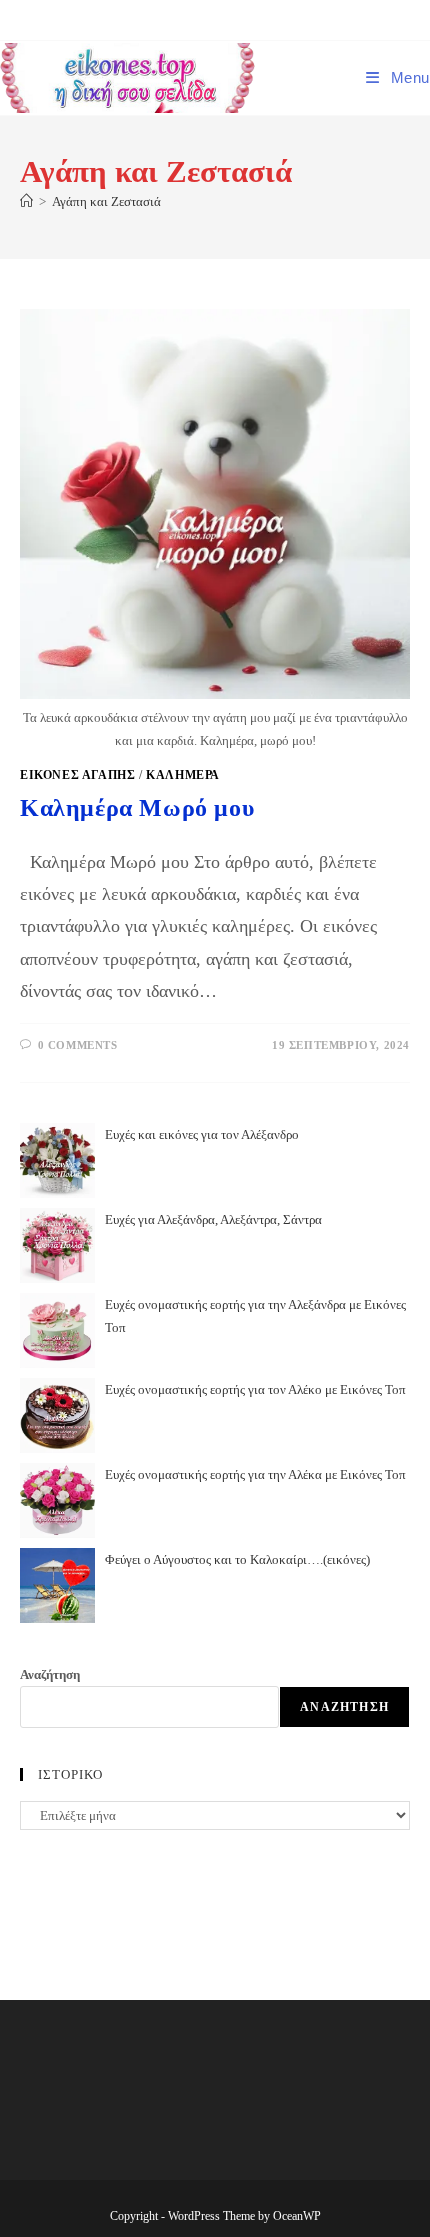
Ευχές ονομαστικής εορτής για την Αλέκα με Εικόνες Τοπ (255, 1474)
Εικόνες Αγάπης (77, 775)
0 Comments (78, 1045)
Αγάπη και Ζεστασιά (106, 201)
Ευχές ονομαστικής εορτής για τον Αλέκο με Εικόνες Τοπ (255, 1389)
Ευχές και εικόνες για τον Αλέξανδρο (202, 1134)
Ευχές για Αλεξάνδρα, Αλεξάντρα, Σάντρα (213, 1219)
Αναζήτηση (50, 1674)
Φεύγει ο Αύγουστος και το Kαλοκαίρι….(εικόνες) (237, 1559)
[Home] (26, 201)
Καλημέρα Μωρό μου (137, 808)
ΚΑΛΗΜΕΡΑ (183, 775)
